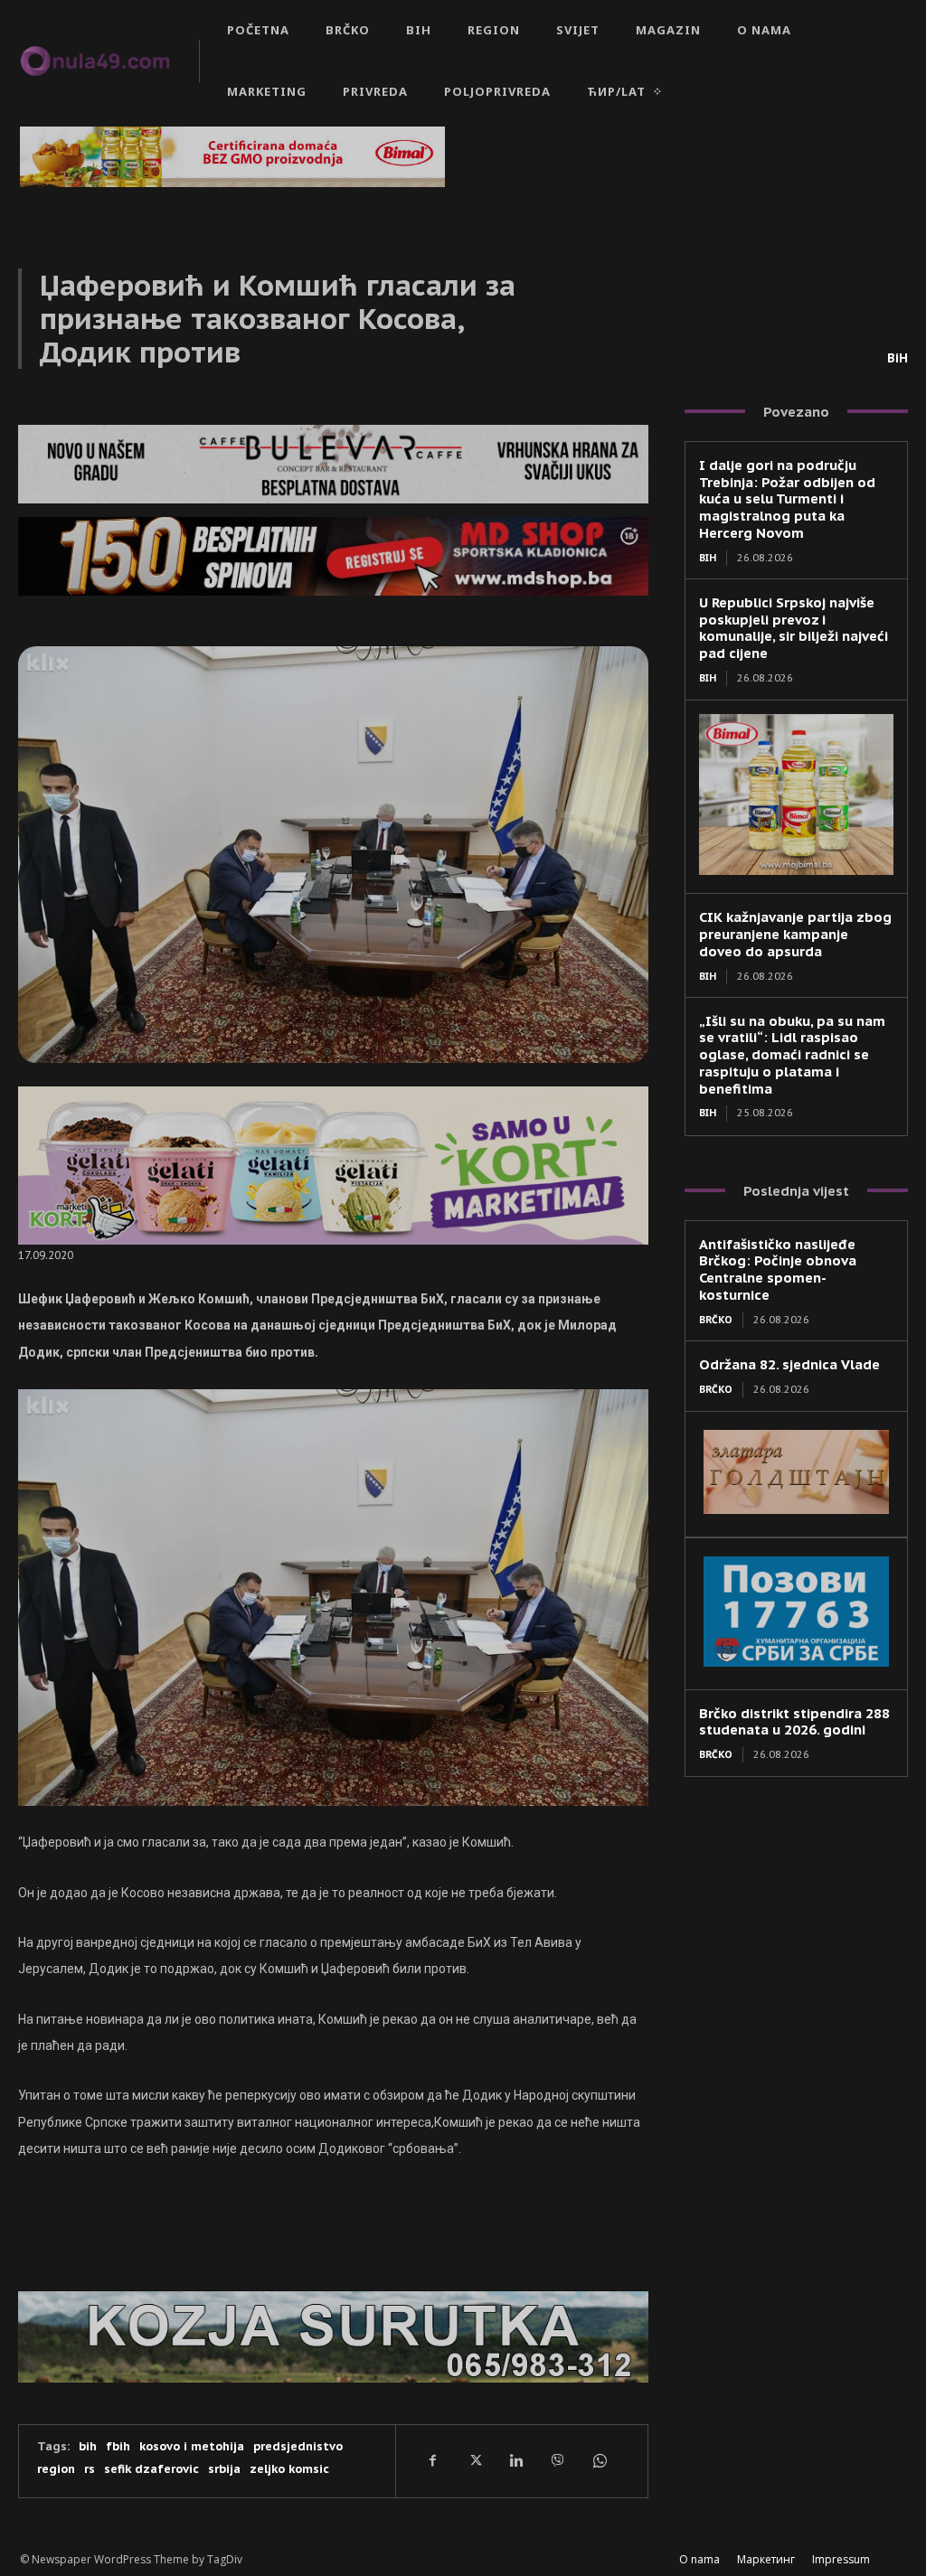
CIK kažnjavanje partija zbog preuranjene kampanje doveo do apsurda (795, 934)
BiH (898, 358)
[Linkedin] (515, 2461)
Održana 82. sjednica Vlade (789, 1364)
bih (88, 2446)
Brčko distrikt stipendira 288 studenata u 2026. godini (794, 1722)
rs (90, 2469)
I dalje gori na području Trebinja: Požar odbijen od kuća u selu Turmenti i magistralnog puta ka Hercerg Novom (787, 499)
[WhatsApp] (599, 2461)
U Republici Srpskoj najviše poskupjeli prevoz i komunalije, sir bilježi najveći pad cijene (794, 628)
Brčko (716, 1320)
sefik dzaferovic (151, 2469)
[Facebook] (432, 2461)
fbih (118, 2446)
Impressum (841, 2559)
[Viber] (557, 2461)
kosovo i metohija (192, 2446)
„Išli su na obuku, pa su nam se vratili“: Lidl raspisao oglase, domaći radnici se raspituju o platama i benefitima (792, 1055)
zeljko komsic (289, 2469)
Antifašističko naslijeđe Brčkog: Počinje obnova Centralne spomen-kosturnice (778, 1269)
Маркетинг (766, 2559)
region (56, 2469)
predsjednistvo (298, 2446)
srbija (224, 2469)
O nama (699, 2559)
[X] (474, 2461)
